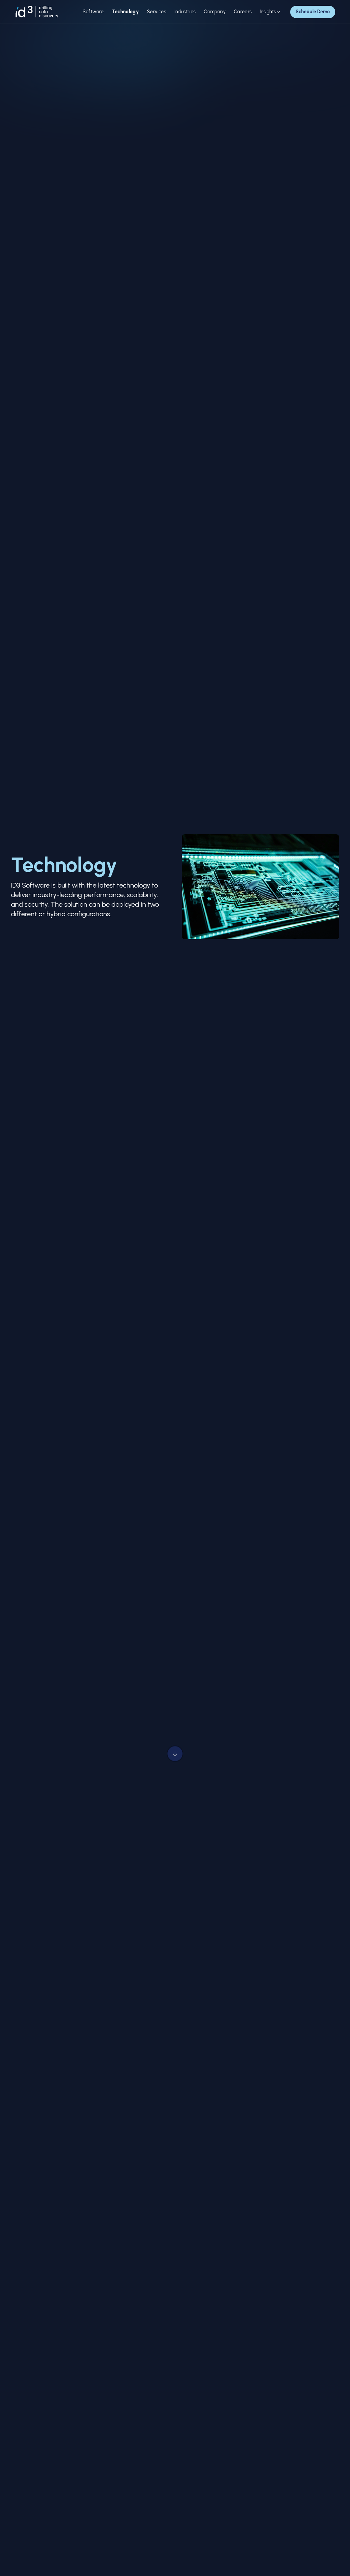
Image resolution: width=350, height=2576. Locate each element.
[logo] (37, 12)
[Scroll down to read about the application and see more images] (175, 1755)
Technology (126, 12)
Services (157, 12)
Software (93, 12)
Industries (185, 12)
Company (214, 12)
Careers (243, 12)
